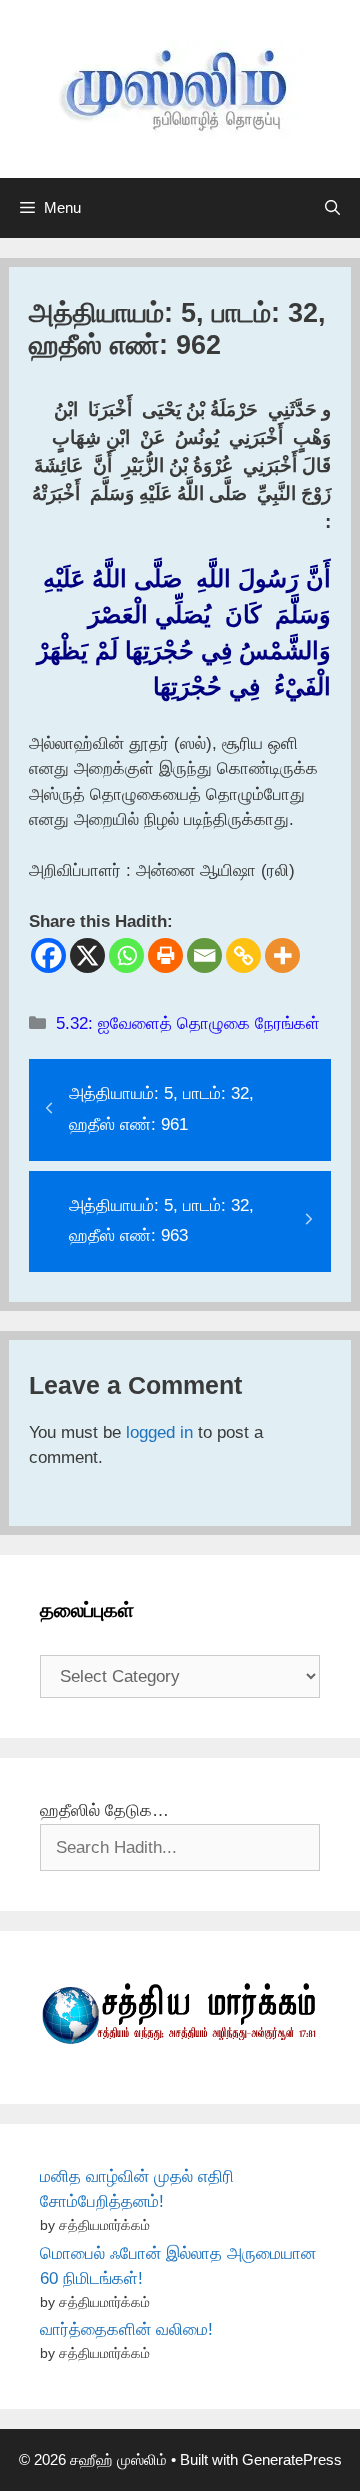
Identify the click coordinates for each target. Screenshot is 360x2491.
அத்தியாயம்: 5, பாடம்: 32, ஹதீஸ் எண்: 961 (161, 1109)
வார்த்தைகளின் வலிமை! (126, 2329)
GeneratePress (292, 2459)
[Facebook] (48, 955)
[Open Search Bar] (332, 208)
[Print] (165, 955)
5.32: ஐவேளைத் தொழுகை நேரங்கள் (188, 1023)
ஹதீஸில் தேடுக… (104, 1810)
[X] (87, 955)
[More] (282, 955)
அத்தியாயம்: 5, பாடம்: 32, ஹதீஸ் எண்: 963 (161, 1221)
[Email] (204, 955)
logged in (159, 1432)
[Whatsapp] (126, 955)
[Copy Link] (243, 955)
